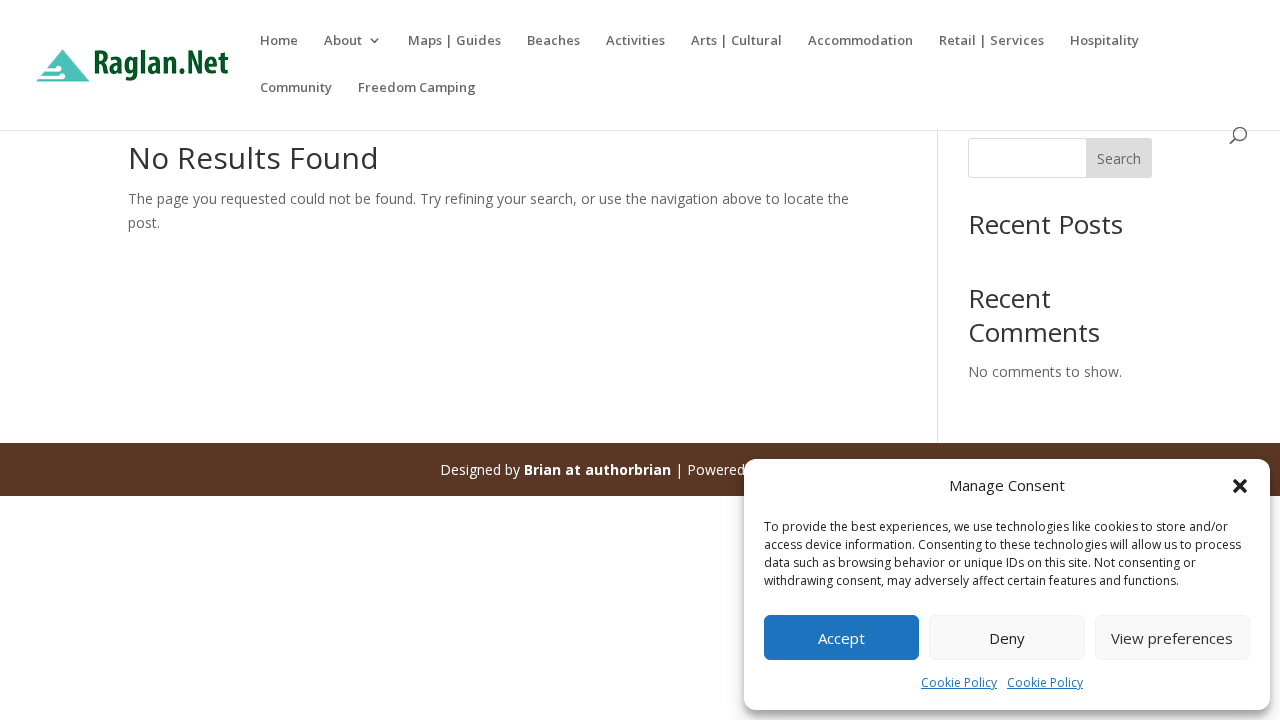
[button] (1240, 486)
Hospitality (1104, 41)
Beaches (553, 41)
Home (279, 41)
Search (1119, 158)
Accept (841, 638)
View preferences (1172, 638)
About (343, 41)
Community (296, 88)
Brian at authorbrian (597, 469)
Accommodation (860, 41)
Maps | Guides (454, 41)
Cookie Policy (959, 682)
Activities (635, 41)
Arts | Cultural (736, 41)
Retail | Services (991, 41)
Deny (1007, 638)
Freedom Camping (417, 88)
